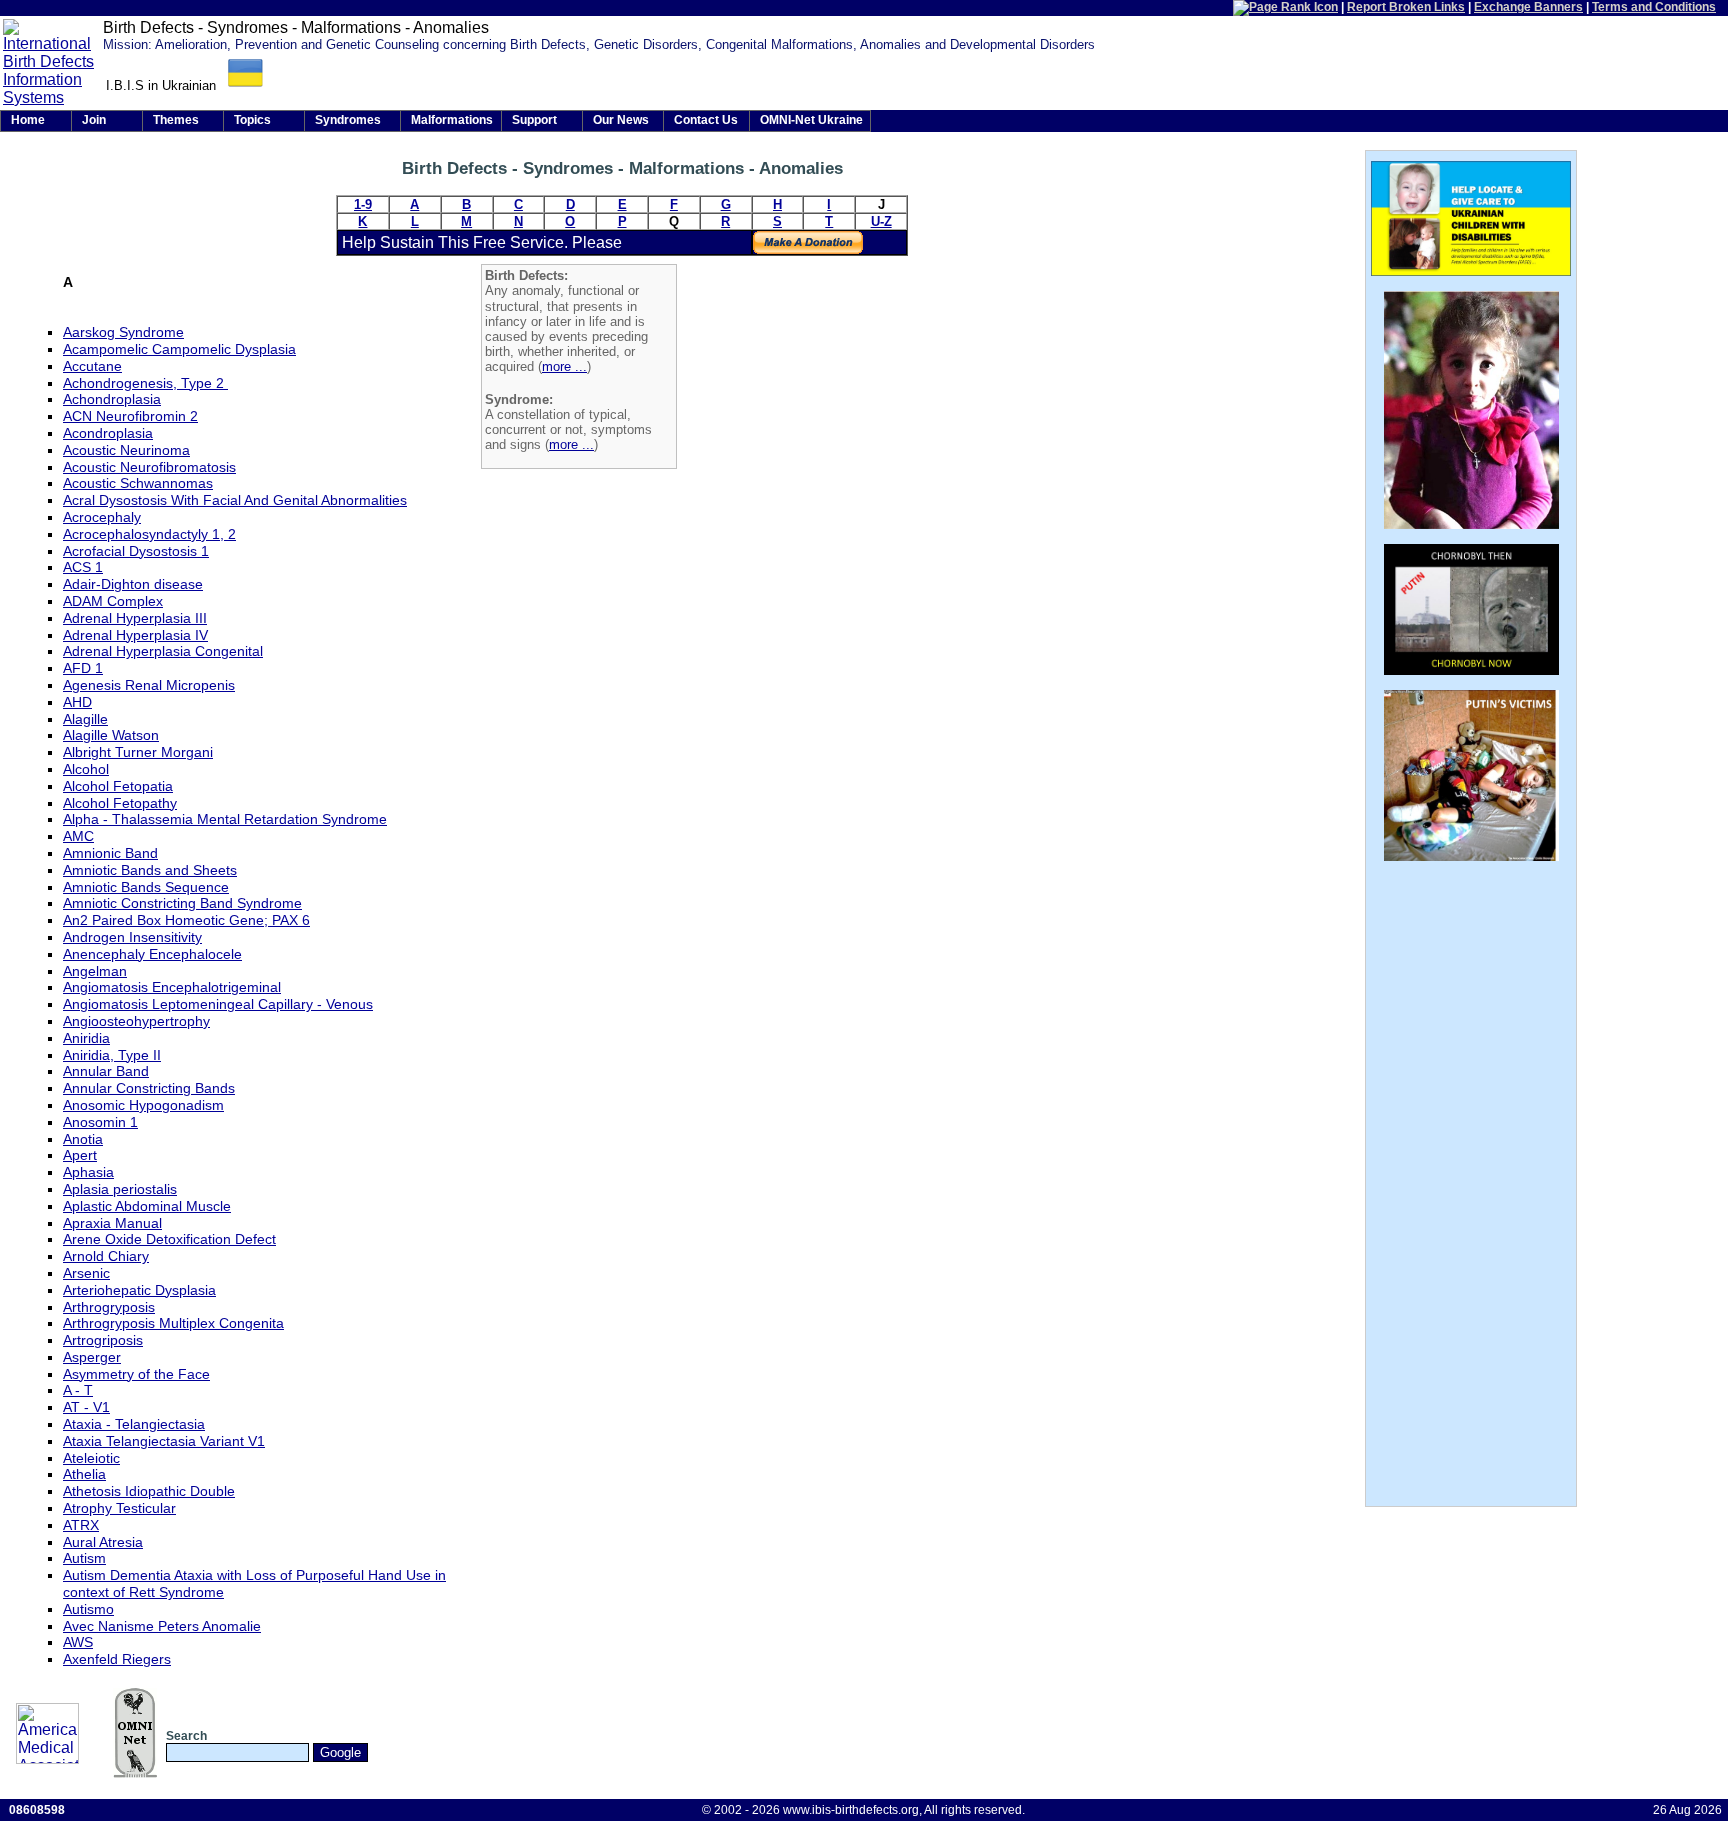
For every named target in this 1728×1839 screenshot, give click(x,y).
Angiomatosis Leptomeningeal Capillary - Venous (218, 1004)
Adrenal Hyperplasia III (135, 618)
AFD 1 (83, 668)
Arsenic (86, 1273)
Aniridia (86, 1038)
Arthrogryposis (109, 1307)
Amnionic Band (110, 853)
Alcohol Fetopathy (120, 803)
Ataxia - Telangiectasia (134, 1424)
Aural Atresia (103, 1542)
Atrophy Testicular (119, 1508)
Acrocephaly (102, 517)
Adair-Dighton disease (133, 584)
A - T (78, 1390)
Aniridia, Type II (112, 1055)
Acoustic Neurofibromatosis (149, 467)
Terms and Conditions (1654, 7)
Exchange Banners (1528, 7)
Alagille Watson (111, 735)
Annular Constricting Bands (149, 1088)
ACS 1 (83, 567)
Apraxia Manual (112, 1223)
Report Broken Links (1406, 7)
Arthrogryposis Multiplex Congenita (173, 1323)
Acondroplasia (108, 433)
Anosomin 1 (100, 1122)
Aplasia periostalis (120, 1189)
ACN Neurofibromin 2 (130, 416)
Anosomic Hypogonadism (143, 1105)
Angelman (95, 971)
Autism (84, 1558)
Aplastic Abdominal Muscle (147, 1206)
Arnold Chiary (106, 1256)
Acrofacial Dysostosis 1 (136, 551)
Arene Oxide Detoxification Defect (169, 1239)
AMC (78, 836)
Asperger (92, 1357)
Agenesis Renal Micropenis (149, 685)
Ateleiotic (91, 1458)
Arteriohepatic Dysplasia (139, 1290)
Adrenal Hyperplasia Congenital (163, 651)
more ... (564, 366)
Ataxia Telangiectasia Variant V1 (164, 1441)
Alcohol (86, 769)
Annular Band (106, 1071)
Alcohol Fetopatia (118, 786)
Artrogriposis (103, 1340)
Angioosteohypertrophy (136, 1021)
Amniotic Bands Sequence (146, 887)
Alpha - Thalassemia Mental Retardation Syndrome (225, 819)
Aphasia (88, 1172)
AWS (78, 1642)
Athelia (84, 1474)
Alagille (85, 719)
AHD (77, 702)
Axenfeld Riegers (117, 1659)
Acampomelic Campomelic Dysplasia (179, 349)
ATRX (81, 1525)
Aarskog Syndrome (123, 332)
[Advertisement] (840, 522)
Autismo (88, 1609)
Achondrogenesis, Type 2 (145, 383)
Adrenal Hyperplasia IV (135, 635)
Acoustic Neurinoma (126, 450)
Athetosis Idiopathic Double (149, 1491)
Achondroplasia (112, 399)
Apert (80, 1155)
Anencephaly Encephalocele (152, 954)
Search (186, 1736)
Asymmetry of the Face (136, 1374)
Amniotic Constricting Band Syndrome (182, 903)
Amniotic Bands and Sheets (150, 870)
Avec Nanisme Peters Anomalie (162, 1626)
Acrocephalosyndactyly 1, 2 (149, 534)
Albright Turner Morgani (138, 752)
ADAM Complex (113, 601)
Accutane (92, 366)
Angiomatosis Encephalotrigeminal (172, 987)
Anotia (83, 1139)
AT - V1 (86, 1407)
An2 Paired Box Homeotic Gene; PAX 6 (186, 920)
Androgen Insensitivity (132, 937)
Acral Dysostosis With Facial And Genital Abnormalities (235, 500)
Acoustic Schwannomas (138, 483)
